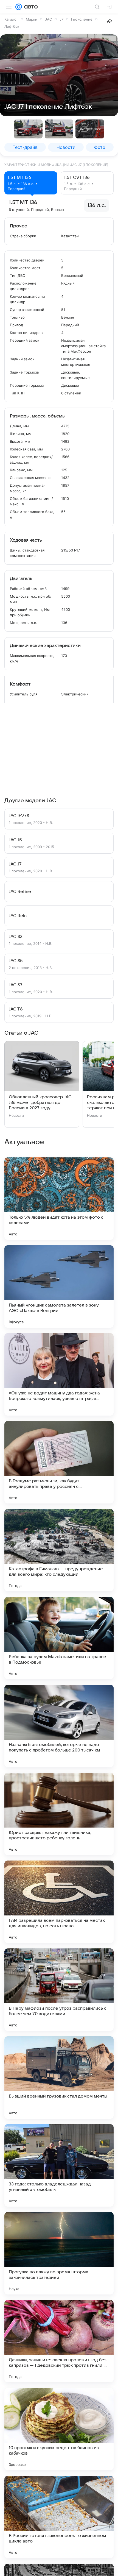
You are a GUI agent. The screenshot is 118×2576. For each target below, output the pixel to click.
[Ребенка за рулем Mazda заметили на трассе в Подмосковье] (59, 1638)
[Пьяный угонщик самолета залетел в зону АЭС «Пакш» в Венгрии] (59, 1286)
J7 (61, 19)
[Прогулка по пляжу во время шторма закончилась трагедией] (59, 2253)
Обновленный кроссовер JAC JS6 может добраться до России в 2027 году (40, 1102)
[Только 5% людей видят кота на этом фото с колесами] (59, 1199)
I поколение (82, 19)
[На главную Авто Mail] (30, 7)
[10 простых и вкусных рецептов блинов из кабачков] (59, 2429)
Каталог (11, 19)
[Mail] (19, 7)
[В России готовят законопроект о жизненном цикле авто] (59, 2517)
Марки (32, 19)
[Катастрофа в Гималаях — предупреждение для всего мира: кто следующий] (59, 1550)
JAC (48, 19)
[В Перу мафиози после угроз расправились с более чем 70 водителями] (59, 1990)
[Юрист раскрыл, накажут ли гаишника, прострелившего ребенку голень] (59, 1814)
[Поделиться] (109, 21)
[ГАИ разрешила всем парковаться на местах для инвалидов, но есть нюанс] (59, 1902)
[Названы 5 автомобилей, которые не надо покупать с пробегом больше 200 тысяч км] (59, 1726)
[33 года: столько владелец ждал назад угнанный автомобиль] (59, 2165)
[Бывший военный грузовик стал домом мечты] (59, 2077)
